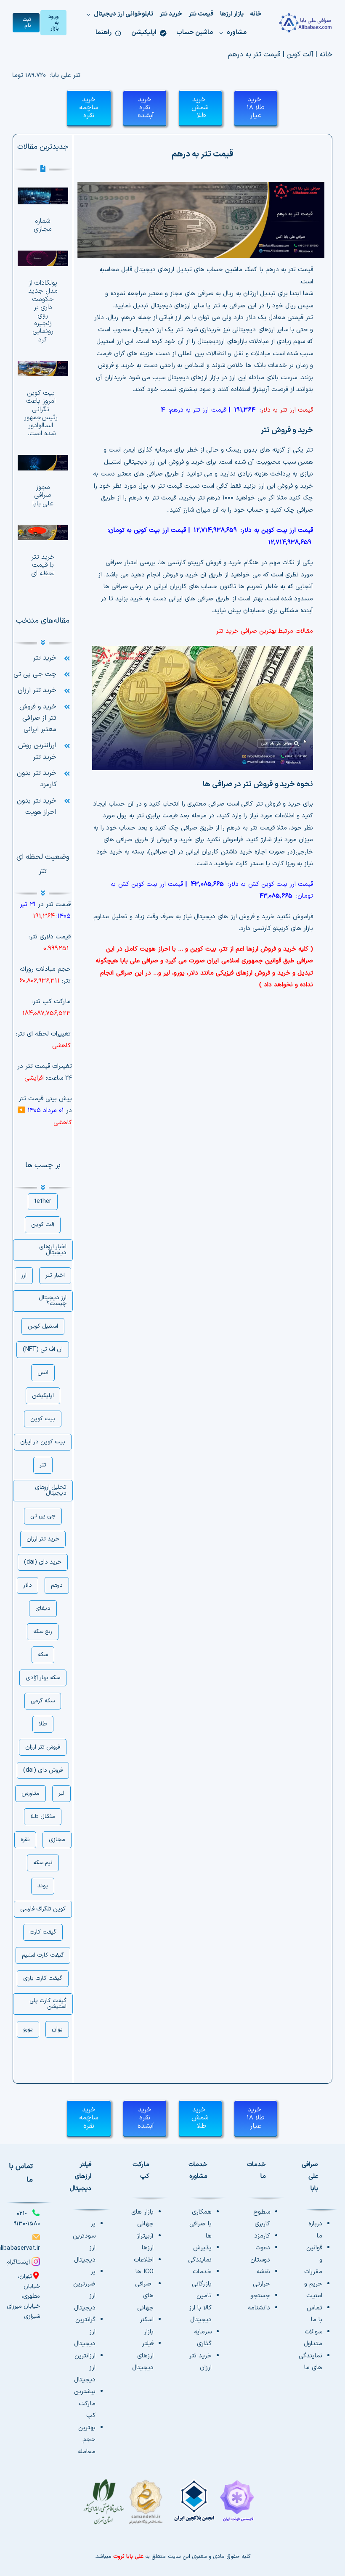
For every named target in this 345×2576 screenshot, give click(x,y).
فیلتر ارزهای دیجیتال (143, 2356)
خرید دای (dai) (43, 1562)
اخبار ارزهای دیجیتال (53, 1250)
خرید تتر (45, 658)
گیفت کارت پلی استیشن (48, 2004)
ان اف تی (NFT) (43, 1349)
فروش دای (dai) (43, 1770)
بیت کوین (43, 1419)
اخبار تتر (55, 1275)
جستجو (260, 2296)
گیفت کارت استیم (43, 1955)
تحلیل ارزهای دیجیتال (51, 1490)
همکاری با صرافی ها (200, 2224)
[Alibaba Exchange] (305, 23)
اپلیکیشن (43, 1396)
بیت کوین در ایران (43, 1442)
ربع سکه (43, 1631)
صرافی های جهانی (144, 2296)
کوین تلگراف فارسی (43, 1909)
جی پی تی (43, 1516)
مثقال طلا (43, 1816)
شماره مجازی (43, 225)
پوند (43, 1886)
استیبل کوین (43, 1326)
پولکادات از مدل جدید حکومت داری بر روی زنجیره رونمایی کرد (43, 311)
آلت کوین (300, 55)
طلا (43, 1724)
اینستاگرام (18, 2262)
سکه (43, 1655)
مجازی (57, 1840)
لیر (61, 1793)
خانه (326, 55)
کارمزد (262, 2236)
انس (43, 1373)
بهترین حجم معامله (87, 2440)
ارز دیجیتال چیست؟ (53, 1301)
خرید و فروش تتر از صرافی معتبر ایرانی (38, 718)
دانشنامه (259, 2308)
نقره (25, 1840)
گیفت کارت (43, 1932)
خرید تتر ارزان (37, 690)
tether (43, 1201)
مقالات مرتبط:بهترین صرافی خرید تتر (264, 631)
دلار (28, 1585)
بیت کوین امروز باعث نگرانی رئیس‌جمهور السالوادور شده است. (41, 413)
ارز (24, 1275)
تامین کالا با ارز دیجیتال (200, 2308)
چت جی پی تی (35, 674)
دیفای (43, 1608)
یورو (28, 2029)
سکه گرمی (43, 1701)
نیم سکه (43, 1863)
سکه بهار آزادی (43, 1678)
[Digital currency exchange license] (172, 2506)
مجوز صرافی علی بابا (43, 495)
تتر (43, 1465)
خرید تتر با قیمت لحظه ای (43, 565)
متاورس (31, 1793)
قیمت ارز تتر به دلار (287, 410)
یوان (57, 2029)
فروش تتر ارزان (43, 1747)
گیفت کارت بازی (43, 1978)
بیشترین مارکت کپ (85, 2404)
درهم (57, 1585)
